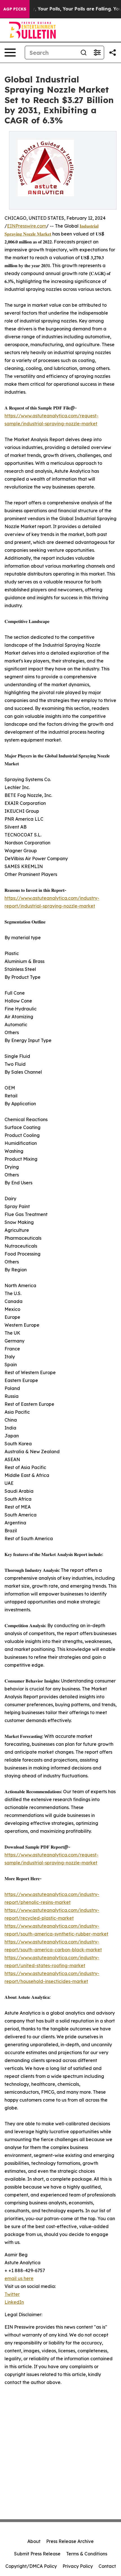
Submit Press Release (37, 2554)
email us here (19, 2278)
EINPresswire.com (27, 226)
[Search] (84, 53)
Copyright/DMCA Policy (31, 2566)
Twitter (12, 2294)
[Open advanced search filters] (97, 53)
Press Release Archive (70, 2541)
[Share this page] (113, 53)
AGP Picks (15, 9)
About (34, 2541)
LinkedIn (14, 2302)
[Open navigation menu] (10, 53)
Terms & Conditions (87, 2554)
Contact (107, 2566)
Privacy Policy (78, 2566)
